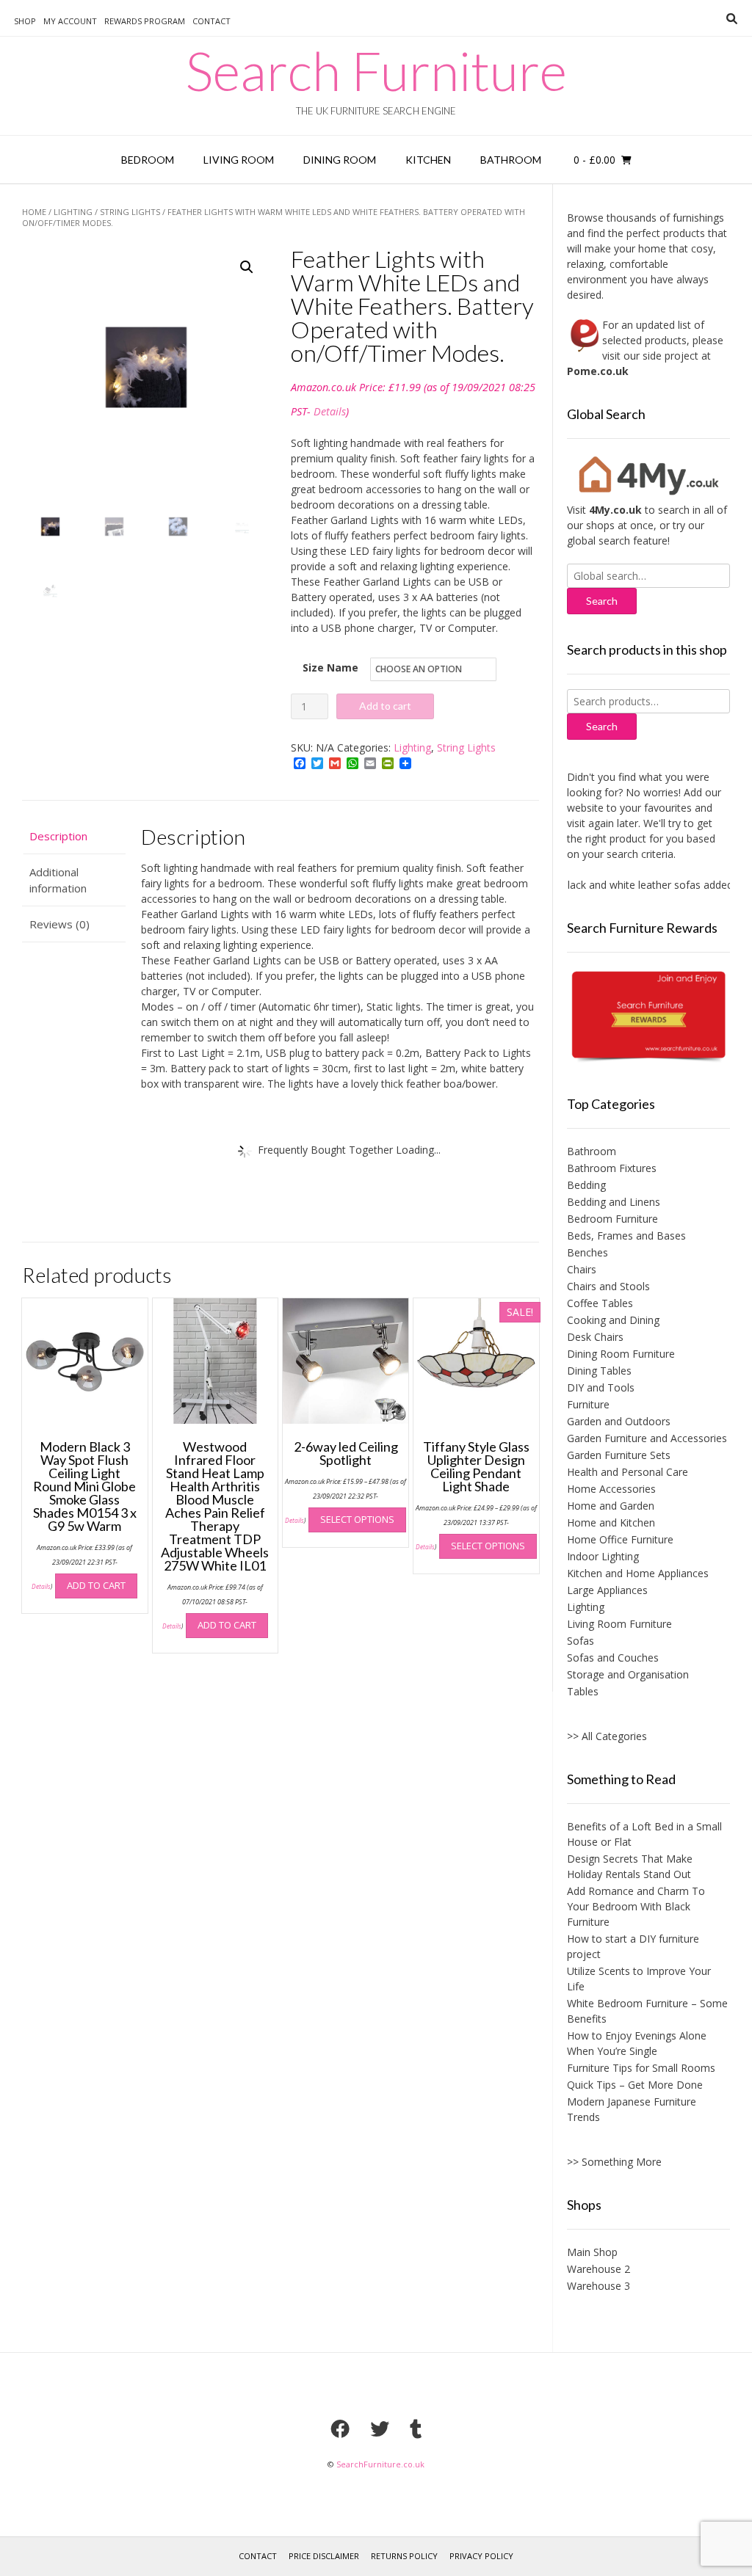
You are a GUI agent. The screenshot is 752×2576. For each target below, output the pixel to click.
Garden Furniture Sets (619, 1455)
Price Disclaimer (324, 2556)
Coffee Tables (600, 1303)
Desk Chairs (595, 1337)
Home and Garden (611, 1506)
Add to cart (385, 706)
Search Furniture (376, 70)
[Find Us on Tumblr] (416, 2428)
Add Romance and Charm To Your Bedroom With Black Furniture (636, 1906)
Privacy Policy (481, 2556)
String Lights (130, 212)
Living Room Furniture (619, 1624)
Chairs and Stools (608, 1286)
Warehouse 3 (599, 2286)
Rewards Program (145, 21)
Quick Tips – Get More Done (635, 2085)
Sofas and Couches (613, 1658)
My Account (70, 21)
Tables (583, 1691)
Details (330, 411)
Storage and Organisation (628, 1674)
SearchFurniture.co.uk (380, 2464)
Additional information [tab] (58, 880)
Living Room (239, 160)
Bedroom (148, 160)
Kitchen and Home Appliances (638, 1573)
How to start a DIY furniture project (633, 1946)
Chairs (582, 1269)
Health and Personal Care (628, 1472)
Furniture (588, 1404)
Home (34, 212)
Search (602, 726)
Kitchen (428, 160)
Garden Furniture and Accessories (647, 1438)
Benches (587, 1252)
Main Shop (592, 2252)
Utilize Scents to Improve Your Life (639, 1979)
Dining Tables (599, 1371)
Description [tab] (58, 836)
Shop (25, 21)
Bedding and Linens (614, 1202)
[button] (247, 267)
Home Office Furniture (620, 1539)
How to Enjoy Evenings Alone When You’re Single (637, 2043)
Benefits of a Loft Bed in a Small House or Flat (644, 1834)
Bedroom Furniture (612, 1219)
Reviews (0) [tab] (59, 924)
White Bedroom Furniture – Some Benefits (647, 2011)
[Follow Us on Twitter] (380, 2428)
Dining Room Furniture (621, 1354)
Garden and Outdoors (619, 1421)
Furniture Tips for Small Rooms (641, 2068)
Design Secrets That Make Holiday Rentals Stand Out (630, 1866)
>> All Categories (607, 1736)
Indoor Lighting (603, 1556)
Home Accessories (611, 1489)
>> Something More (614, 2162)
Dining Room (340, 160)
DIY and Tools (601, 1387)
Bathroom (511, 160)
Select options (357, 1519)
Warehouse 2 (599, 2269)
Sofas (581, 1641)
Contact (211, 21)
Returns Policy (404, 2556)
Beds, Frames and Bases (626, 1236)
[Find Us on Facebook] (340, 2428)
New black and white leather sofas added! (615, 885)
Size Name (330, 667)
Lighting (73, 212)
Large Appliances (607, 1590)
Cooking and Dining (613, 1320)
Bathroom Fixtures (612, 1168)
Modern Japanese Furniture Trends (632, 2109)
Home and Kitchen (611, 1522)
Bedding (586, 1185)
